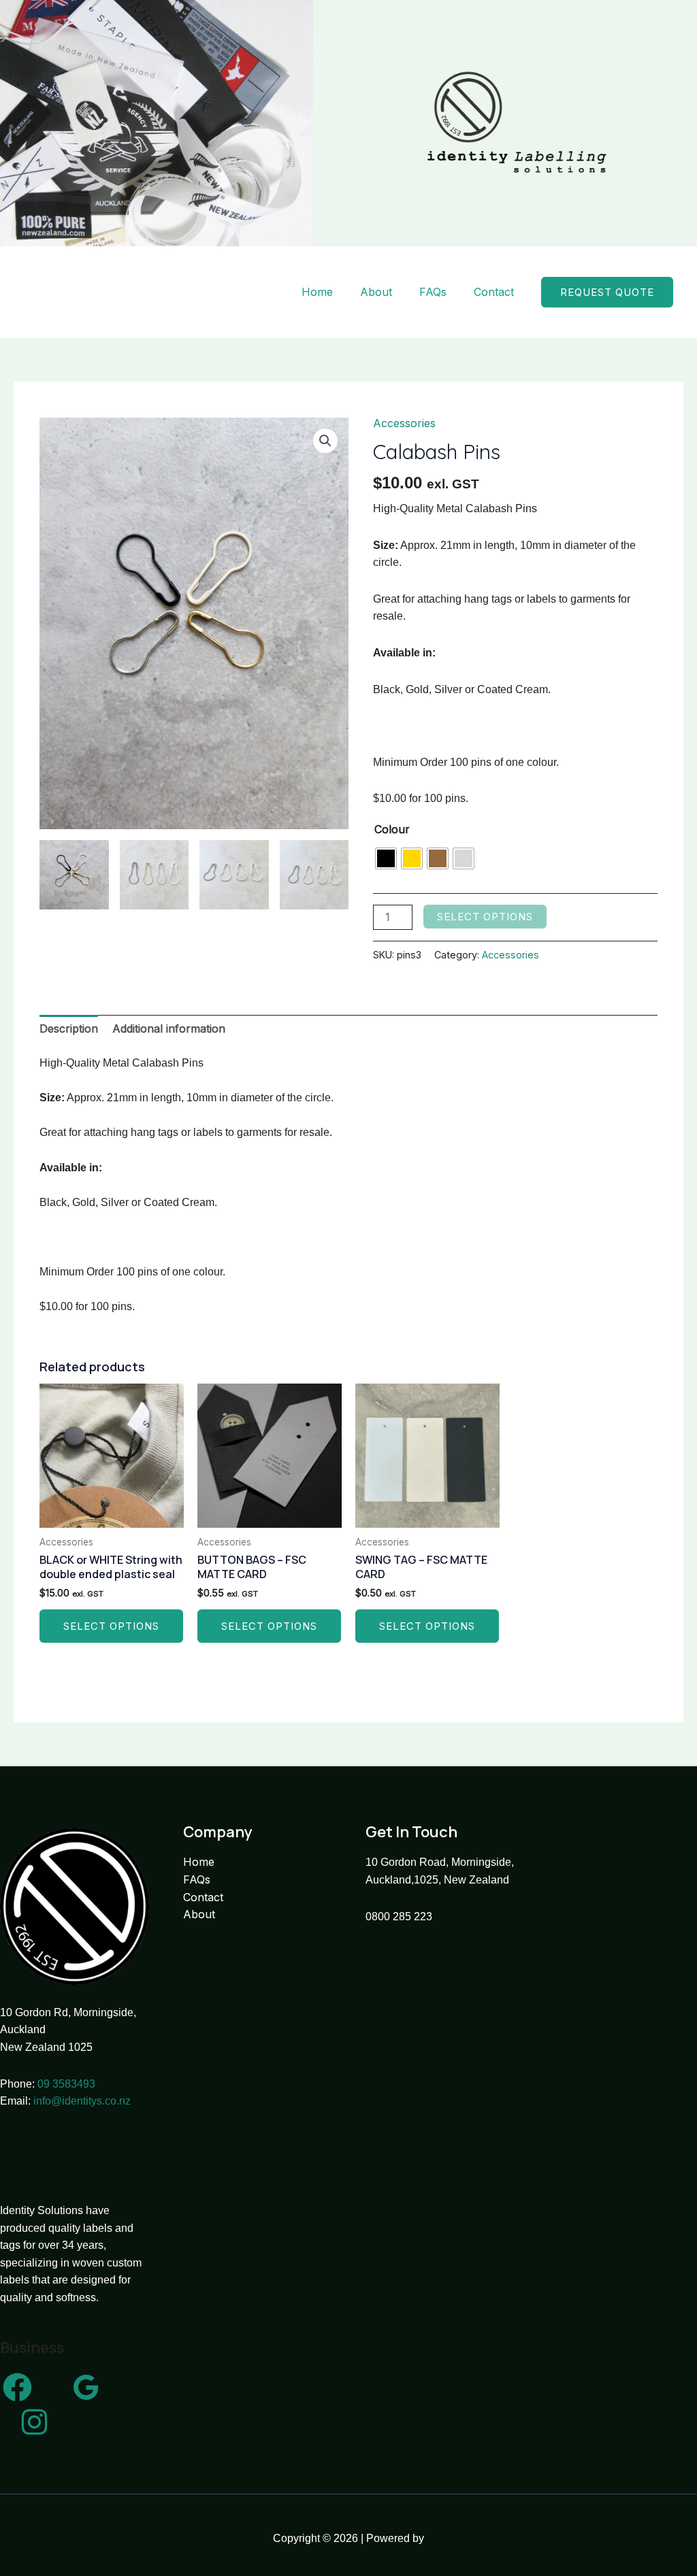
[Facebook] (17, 2387)
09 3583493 (66, 2084)
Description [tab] (69, 1028)
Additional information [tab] (169, 1028)
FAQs (433, 292)
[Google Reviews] (86, 2387)
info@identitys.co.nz (82, 2101)
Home (317, 292)
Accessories (404, 423)
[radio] (386, 858)
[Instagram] (34, 2422)
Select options (485, 917)
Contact (494, 292)
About (376, 292)
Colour (392, 829)
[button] (607, 292)
